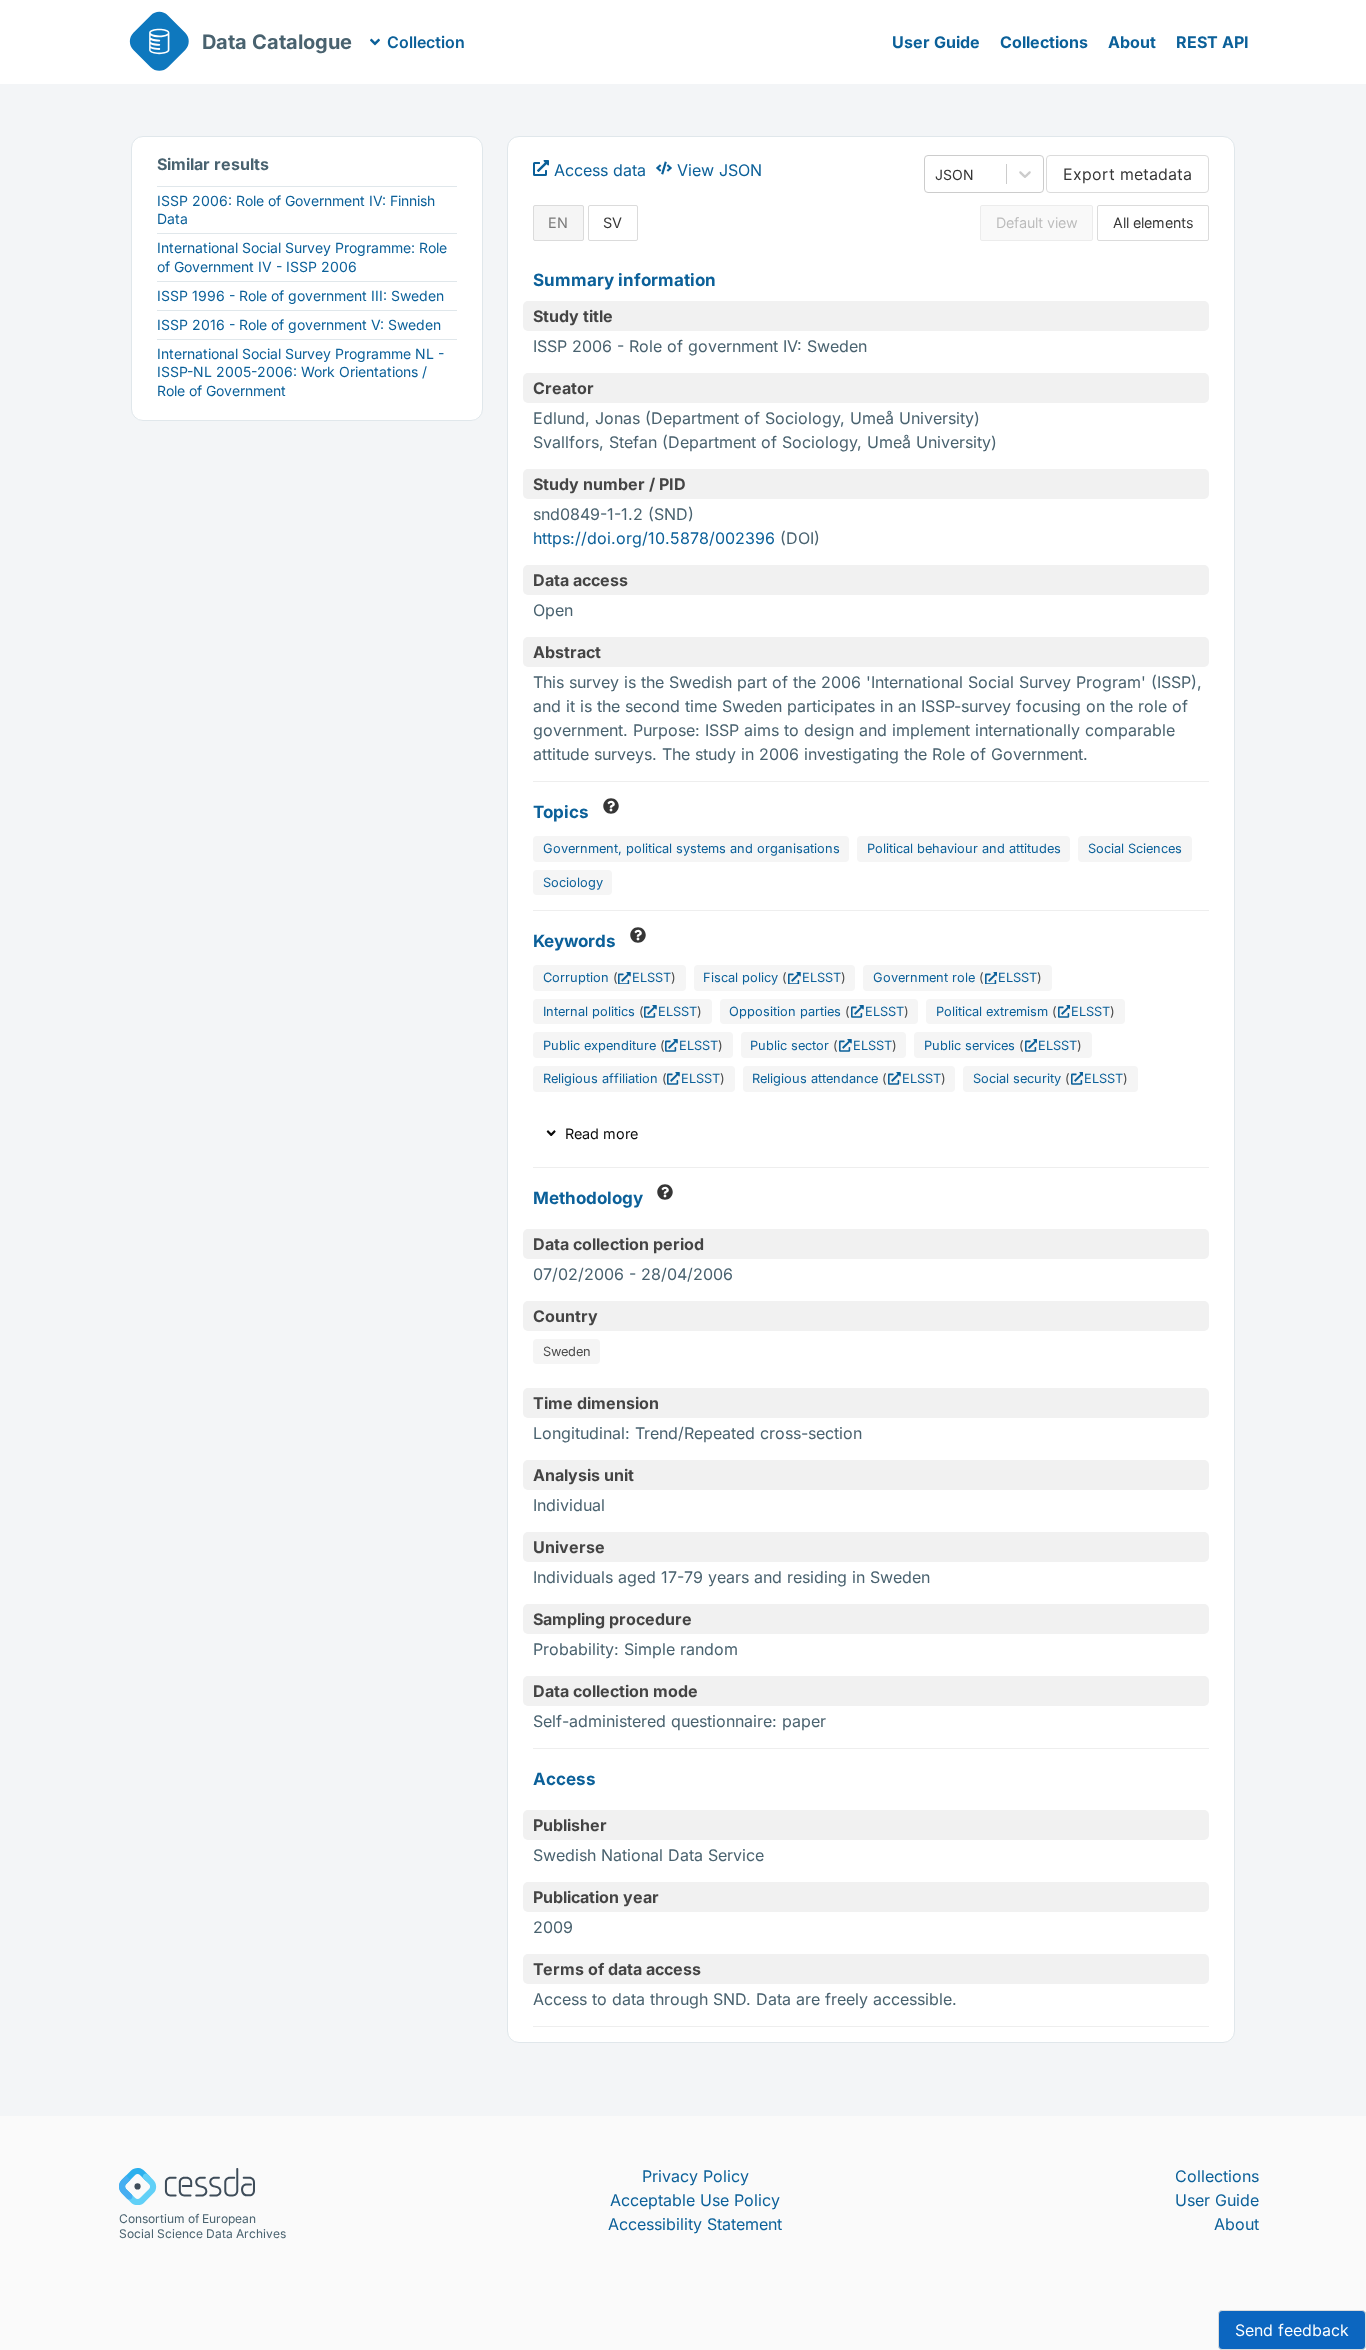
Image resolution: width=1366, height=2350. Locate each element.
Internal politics (589, 1011)
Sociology (573, 882)
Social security (1017, 1078)
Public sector (789, 1045)
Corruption (576, 977)
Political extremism (992, 1011)
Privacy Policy (695, 2176)
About (1132, 42)
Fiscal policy (740, 977)
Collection (426, 42)
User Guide (936, 42)
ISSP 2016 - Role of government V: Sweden (299, 324)
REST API (1212, 42)
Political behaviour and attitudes (964, 848)
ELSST (651, 977)
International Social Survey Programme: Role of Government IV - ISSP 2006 (302, 256)
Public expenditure (599, 1045)
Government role (924, 977)
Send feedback (1292, 2330)
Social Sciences (1135, 848)
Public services (969, 1045)
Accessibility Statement (695, 2224)
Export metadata (1127, 174)
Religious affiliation (600, 1078)
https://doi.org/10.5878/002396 (654, 538)
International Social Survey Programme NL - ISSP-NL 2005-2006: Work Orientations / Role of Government (300, 371)
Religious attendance (815, 1078)
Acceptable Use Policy (695, 2200)
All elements (1153, 222)
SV (612, 222)
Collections (1044, 42)
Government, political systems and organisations (691, 848)
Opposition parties (785, 1011)
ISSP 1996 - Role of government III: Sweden (300, 295)
